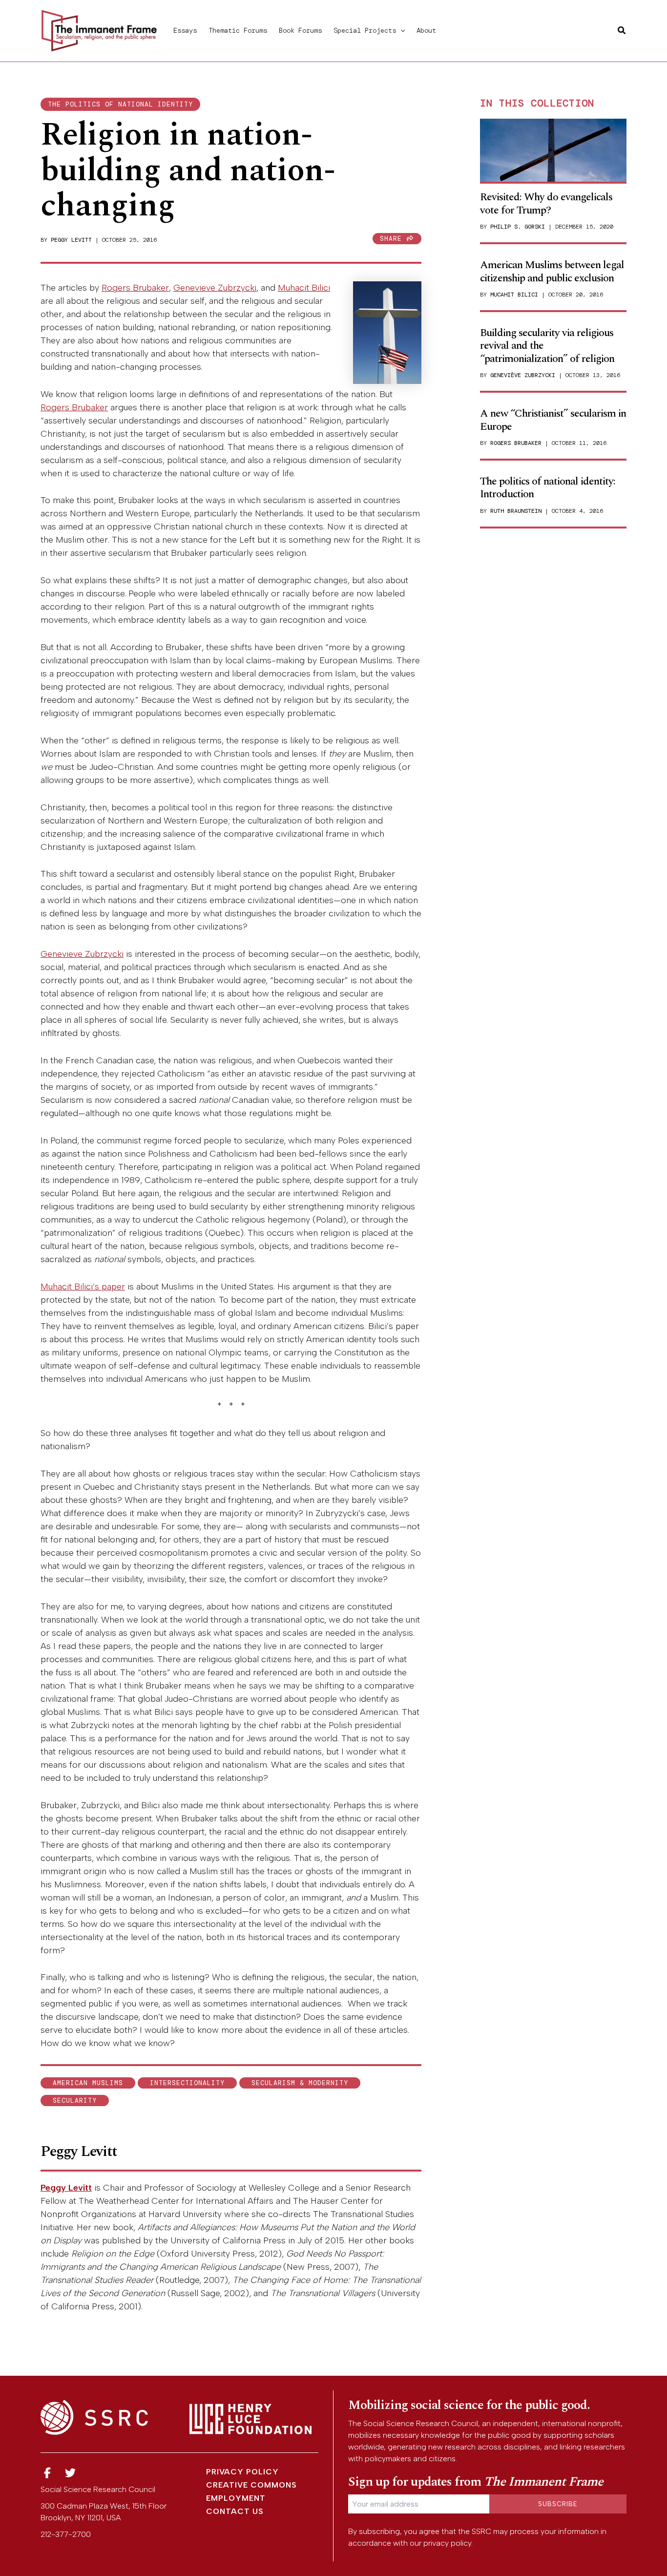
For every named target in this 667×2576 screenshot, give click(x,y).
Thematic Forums (238, 30)
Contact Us (235, 2511)
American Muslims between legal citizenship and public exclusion (552, 271)
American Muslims (88, 2083)
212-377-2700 (66, 2534)
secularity (75, 2101)
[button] (400, 30)
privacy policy (447, 2543)
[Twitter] (71, 2473)
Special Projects (365, 30)
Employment (236, 2498)
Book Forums (300, 30)
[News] (47, 2473)
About (426, 30)
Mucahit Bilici (514, 295)
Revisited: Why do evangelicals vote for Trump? (546, 203)
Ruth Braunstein (516, 511)
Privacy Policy (242, 2472)
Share (393, 239)
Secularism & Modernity (300, 2083)
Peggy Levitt (71, 240)
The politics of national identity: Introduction (548, 488)
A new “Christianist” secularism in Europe (553, 420)
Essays (185, 30)
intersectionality (187, 2083)
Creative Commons (251, 2485)
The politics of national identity (120, 104)
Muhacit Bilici (304, 288)
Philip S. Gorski (518, 227)
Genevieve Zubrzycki (215, 288)
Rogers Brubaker (135, 288)
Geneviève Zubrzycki (523, 375)
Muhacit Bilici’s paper (83, 1287)
